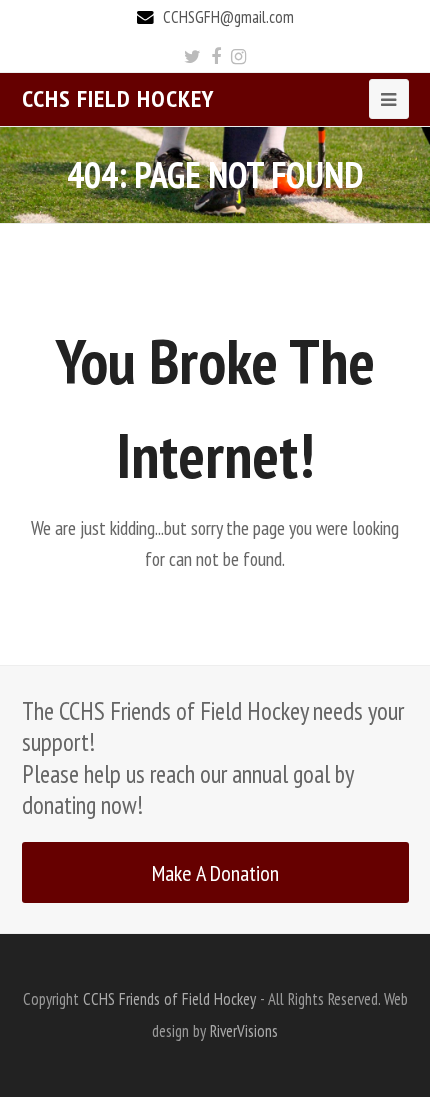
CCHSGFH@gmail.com (228, 17)
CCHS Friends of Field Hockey (169, 999)
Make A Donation (215, 872)
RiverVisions (244, 1031)
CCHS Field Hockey (118, 98)
